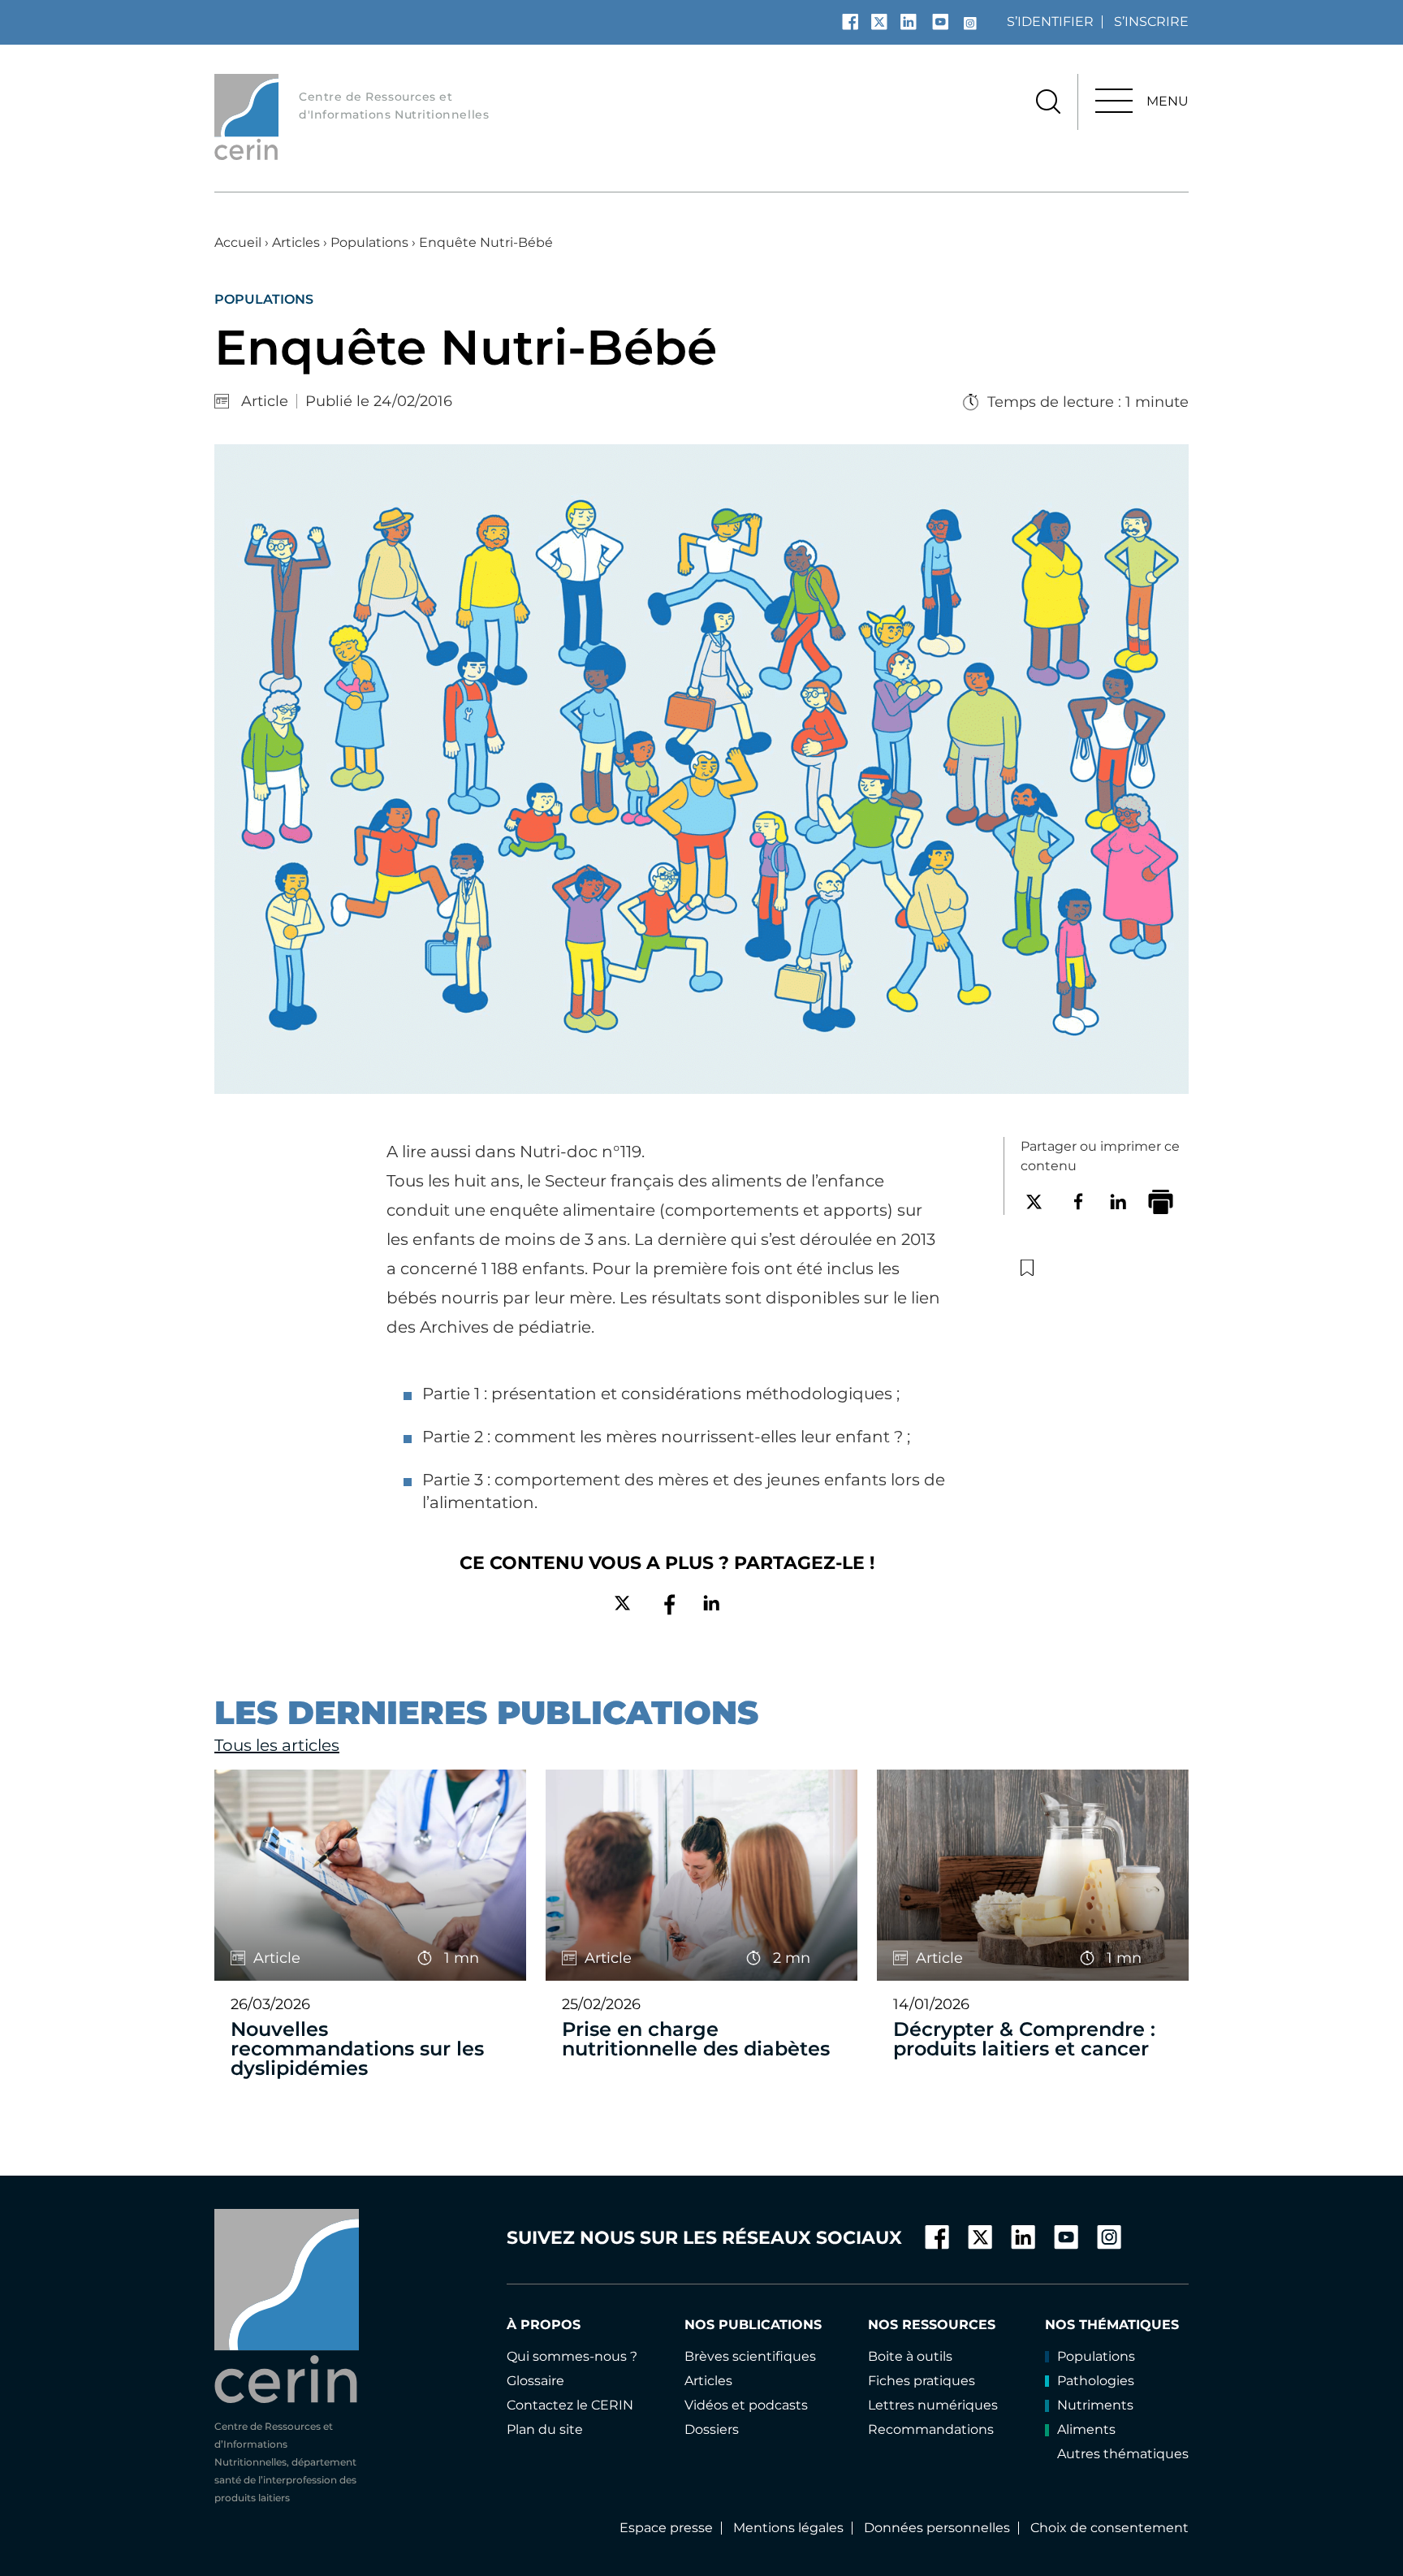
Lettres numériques (933, 2405)
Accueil (238, 242)
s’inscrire (1151, 22)
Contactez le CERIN (570, 2405)
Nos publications (753, 2325)
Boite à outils (910, 2356)
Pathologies (1096, 2381)
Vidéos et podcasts (746, 2405)
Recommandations (931, 2429)
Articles (296, 242)
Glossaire (535, 2381)
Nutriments (1095, 2405)
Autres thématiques (1123, 2454)
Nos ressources (932, 2325)
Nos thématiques (1112, 2325)
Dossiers (712, 2429)
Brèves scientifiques (750, 2356)
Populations (369, 242)
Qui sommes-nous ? (572, 2356)
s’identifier (1050, 22)
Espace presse (666, 2528)
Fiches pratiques (922, 2381)
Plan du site (545, 2429)
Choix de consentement (1109, 2528)
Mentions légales (788, 2528)
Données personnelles (937, 2528)
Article (265, 401)
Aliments (1086, 2429)
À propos (544, 2325)
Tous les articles (277, 1745)
